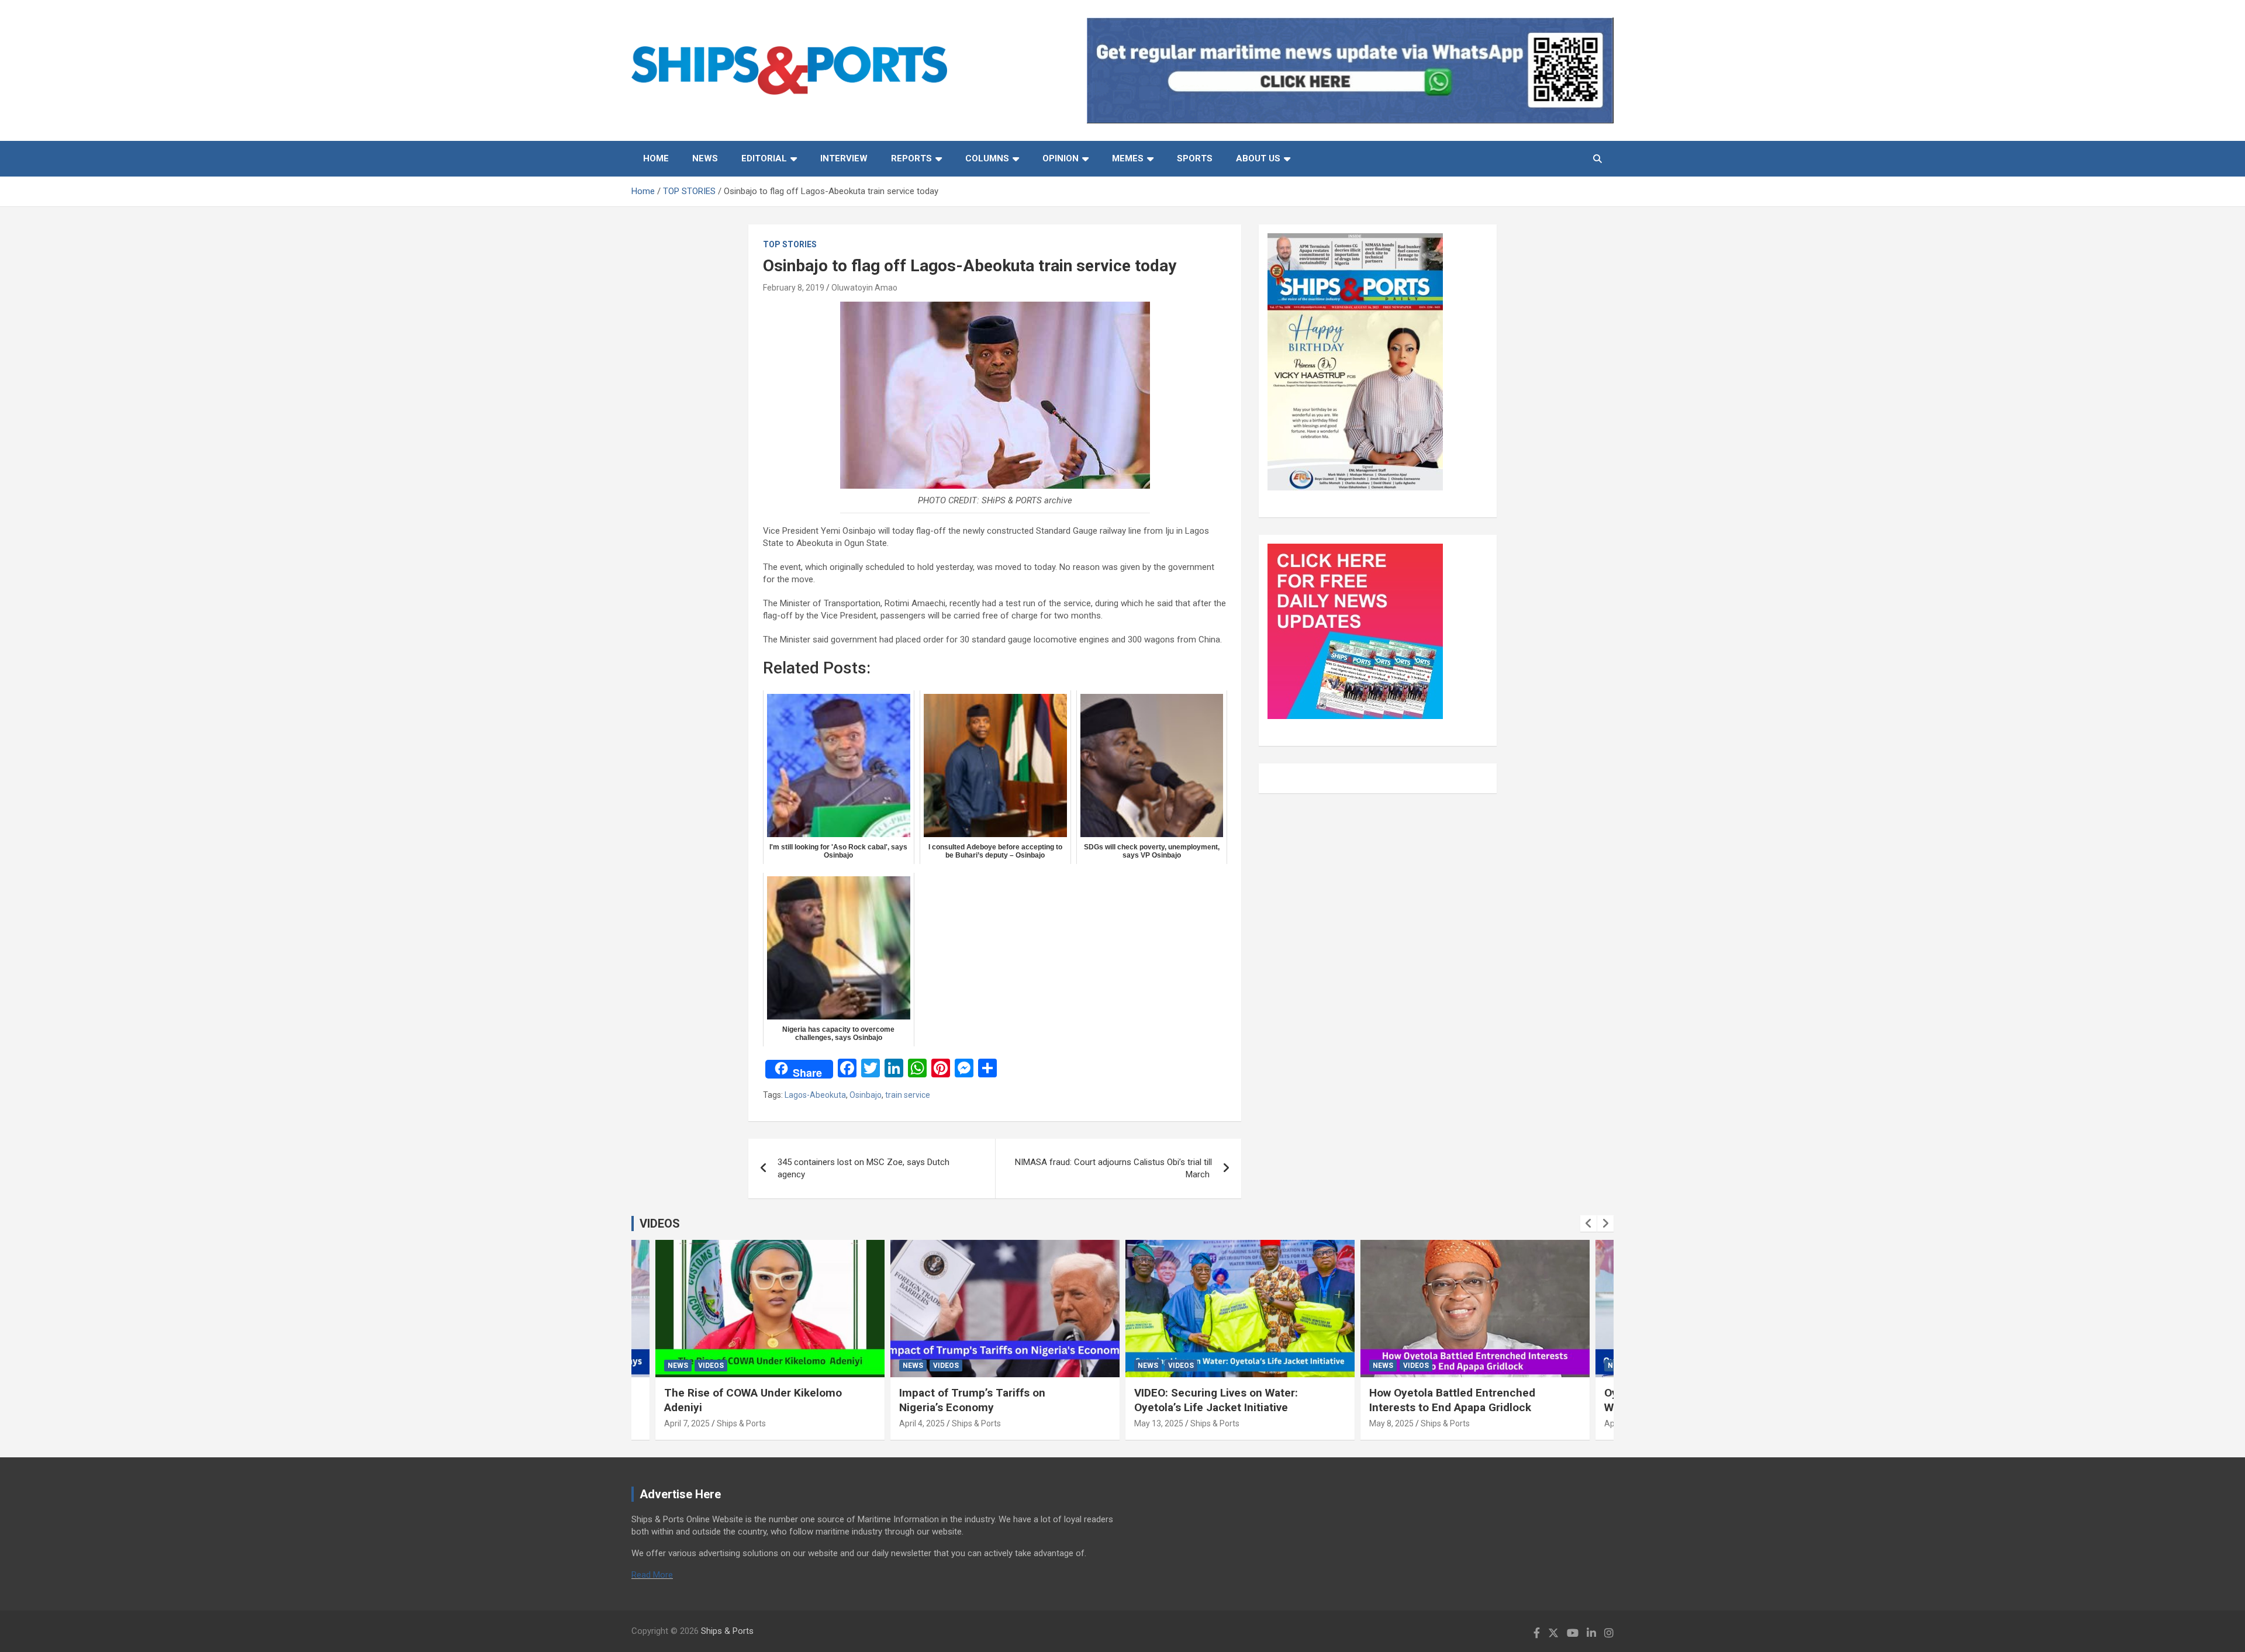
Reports (911, 158)
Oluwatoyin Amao (864, 288)
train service (908, 1095)
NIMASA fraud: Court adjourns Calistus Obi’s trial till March (1113, 1168)
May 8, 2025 (1391, 1423)
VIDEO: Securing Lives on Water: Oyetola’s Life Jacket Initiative (1216, 1400)
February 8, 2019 (794, 288)
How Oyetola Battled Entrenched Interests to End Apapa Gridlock (1452, 1400)
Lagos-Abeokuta (815, 1095)
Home (656, 158)
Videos (711, 1366)
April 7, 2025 (687, 1423)
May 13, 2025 (1159, 1423)
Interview (844, 158)
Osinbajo (866, 1095)
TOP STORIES (790, 244)
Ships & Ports (741, 1423)
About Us (1258, 158)
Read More (652, 1575)
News (705, 158)
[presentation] (1588, 1224)
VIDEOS (660, 1224)
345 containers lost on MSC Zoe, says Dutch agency (864, 1168)
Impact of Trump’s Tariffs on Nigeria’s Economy (972, 1400)
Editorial (764, 158)
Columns (987, 158)
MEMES (1128, 158)
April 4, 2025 (922, 1423)
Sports (1195, 158)
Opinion (1061, 158)
